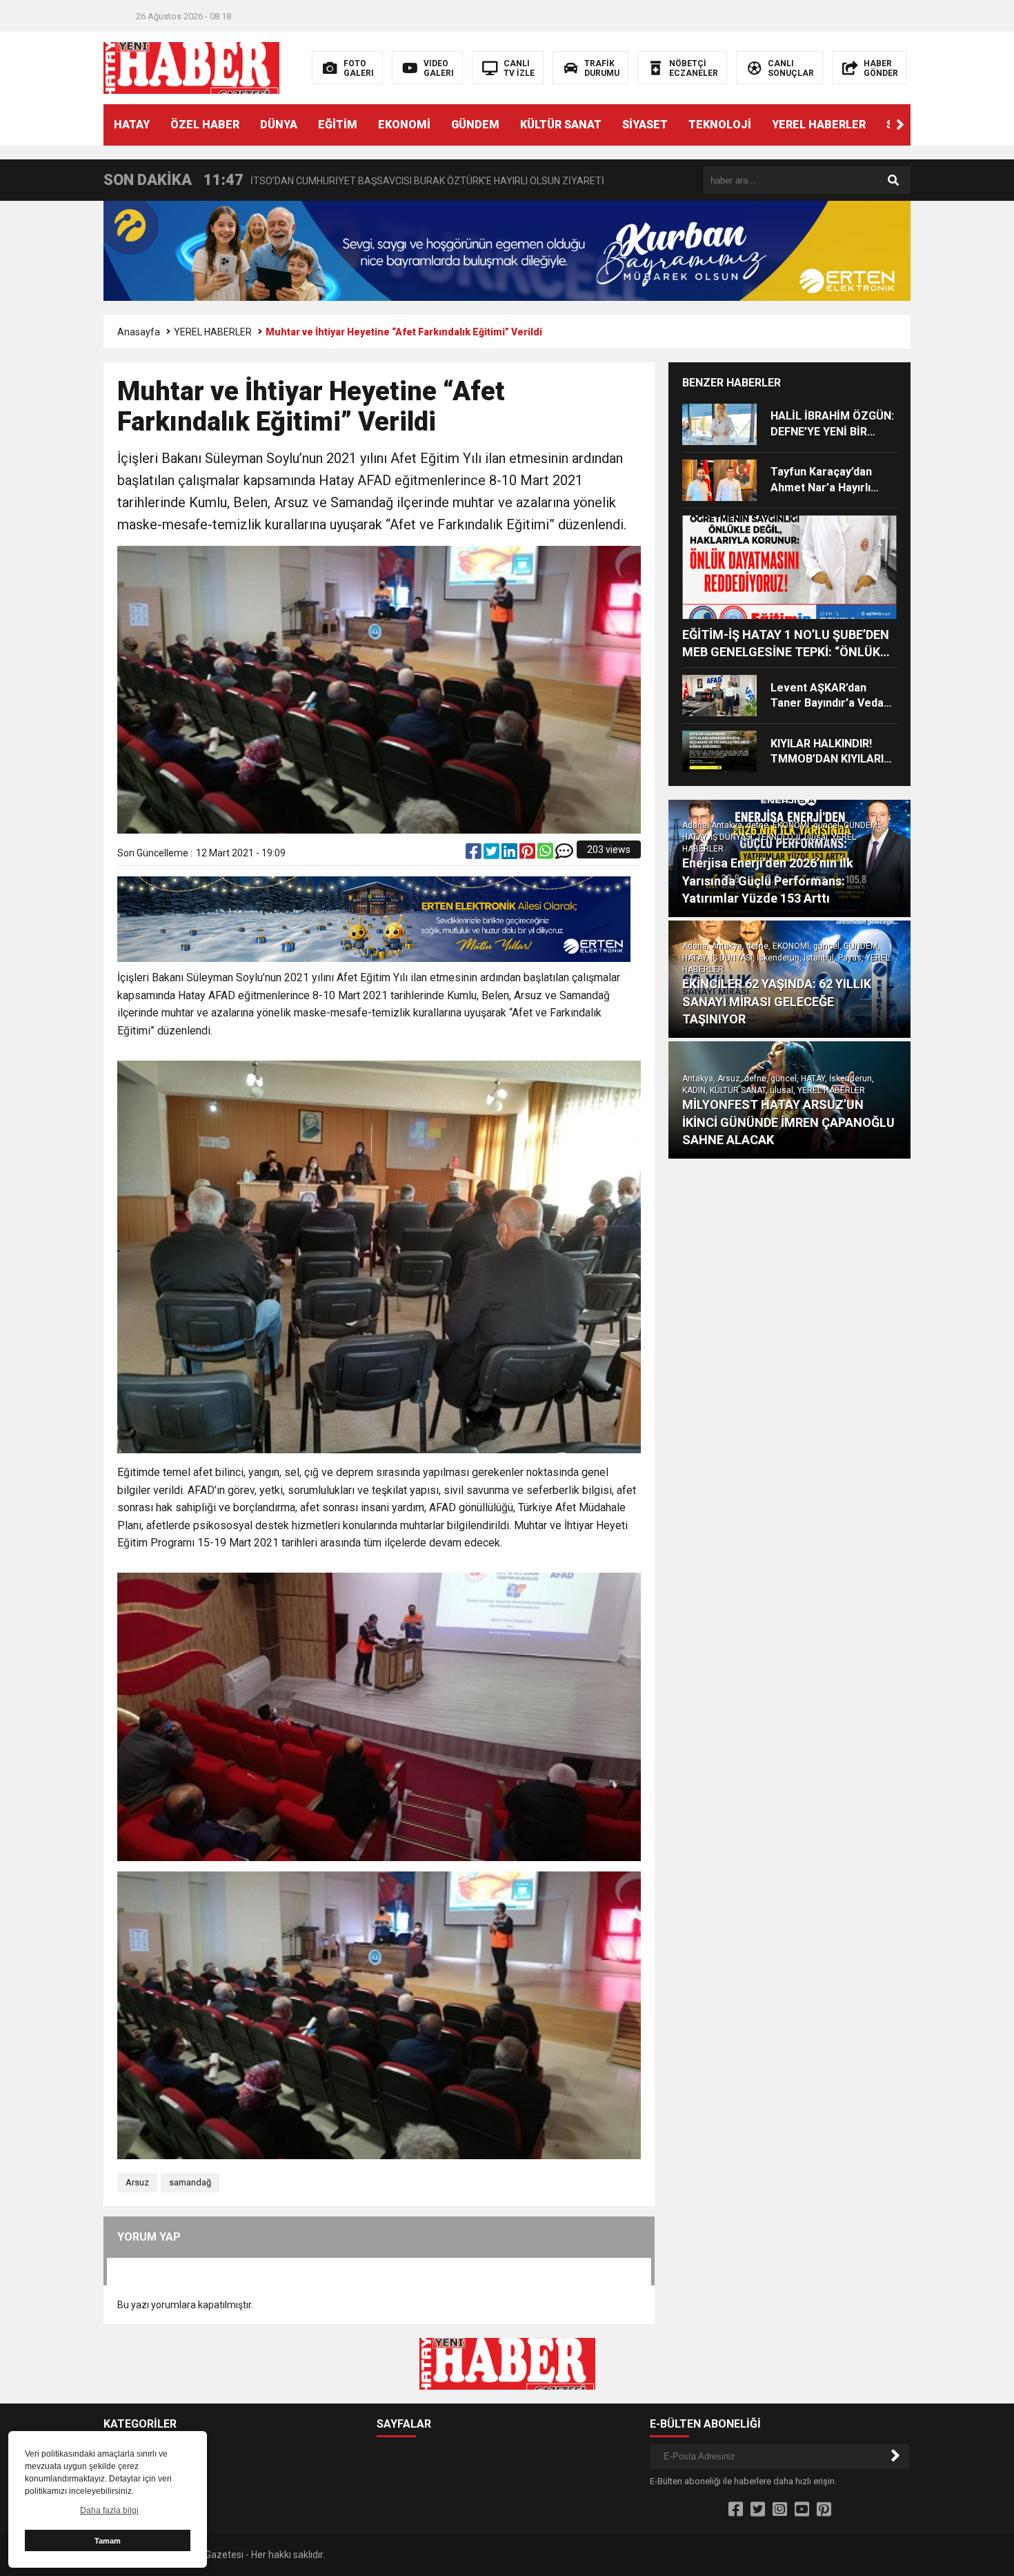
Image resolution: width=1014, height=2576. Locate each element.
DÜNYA (279, 125)
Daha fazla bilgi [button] (109, 2510)
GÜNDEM (475, 125)
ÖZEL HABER (205, 125)
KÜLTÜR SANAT (561, 125)
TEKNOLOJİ (720, 125)
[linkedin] (510, 854)
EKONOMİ (404, 125)
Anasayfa (139, 332)
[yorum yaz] (564, 854)
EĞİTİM (338, 125)
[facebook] (475, 854)
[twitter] (493, 854)
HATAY (132, 125)
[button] (900, 125)
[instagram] (780, 2510)
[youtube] (802, 2510)
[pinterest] (528, 854)
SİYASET (645, 125)
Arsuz (137, 2182)
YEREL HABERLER (819, 125)
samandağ (190, 2182)
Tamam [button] (108, 2541)
